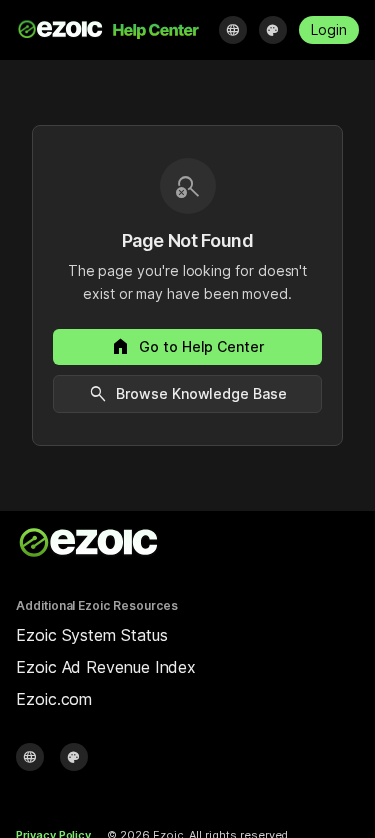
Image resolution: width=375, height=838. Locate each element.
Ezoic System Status (91, 635)
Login (329, 29)
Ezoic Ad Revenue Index (106, 667)
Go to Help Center (187, 347)
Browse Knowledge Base (187, 394)
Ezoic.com (54, 699)
